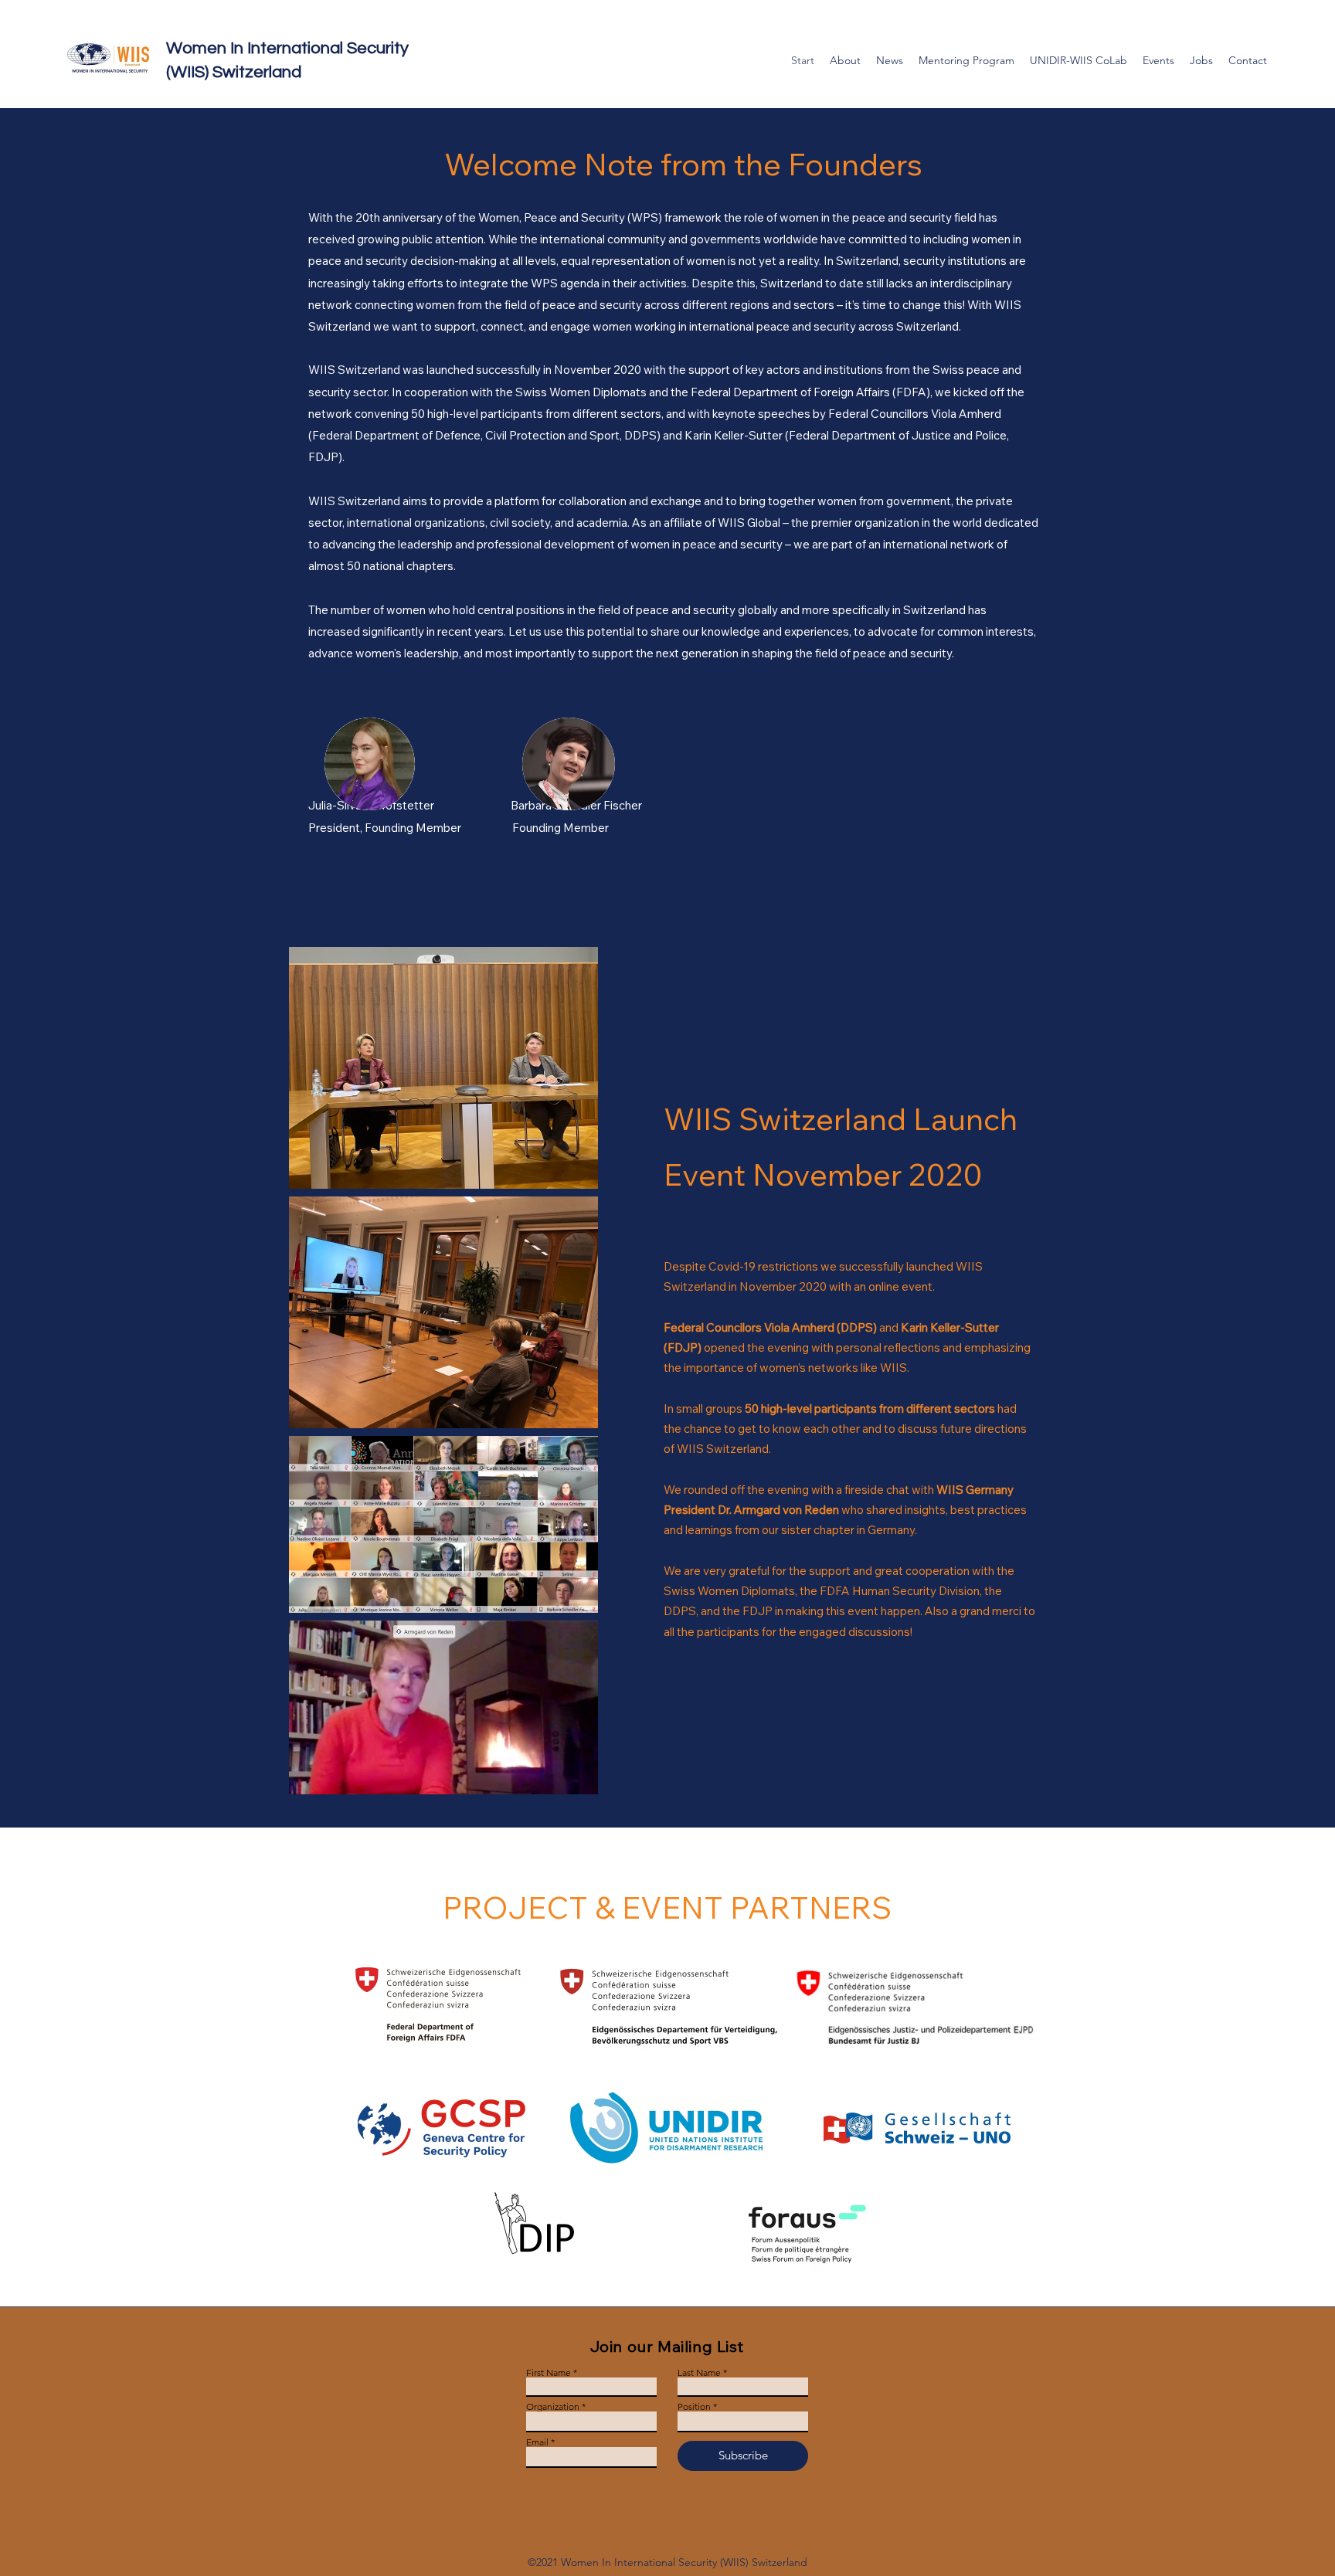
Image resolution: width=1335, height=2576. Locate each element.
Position (694, 2407)
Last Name (699, 2373)
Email (537, 2442)
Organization (553, 2407)
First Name (549, 2373)
